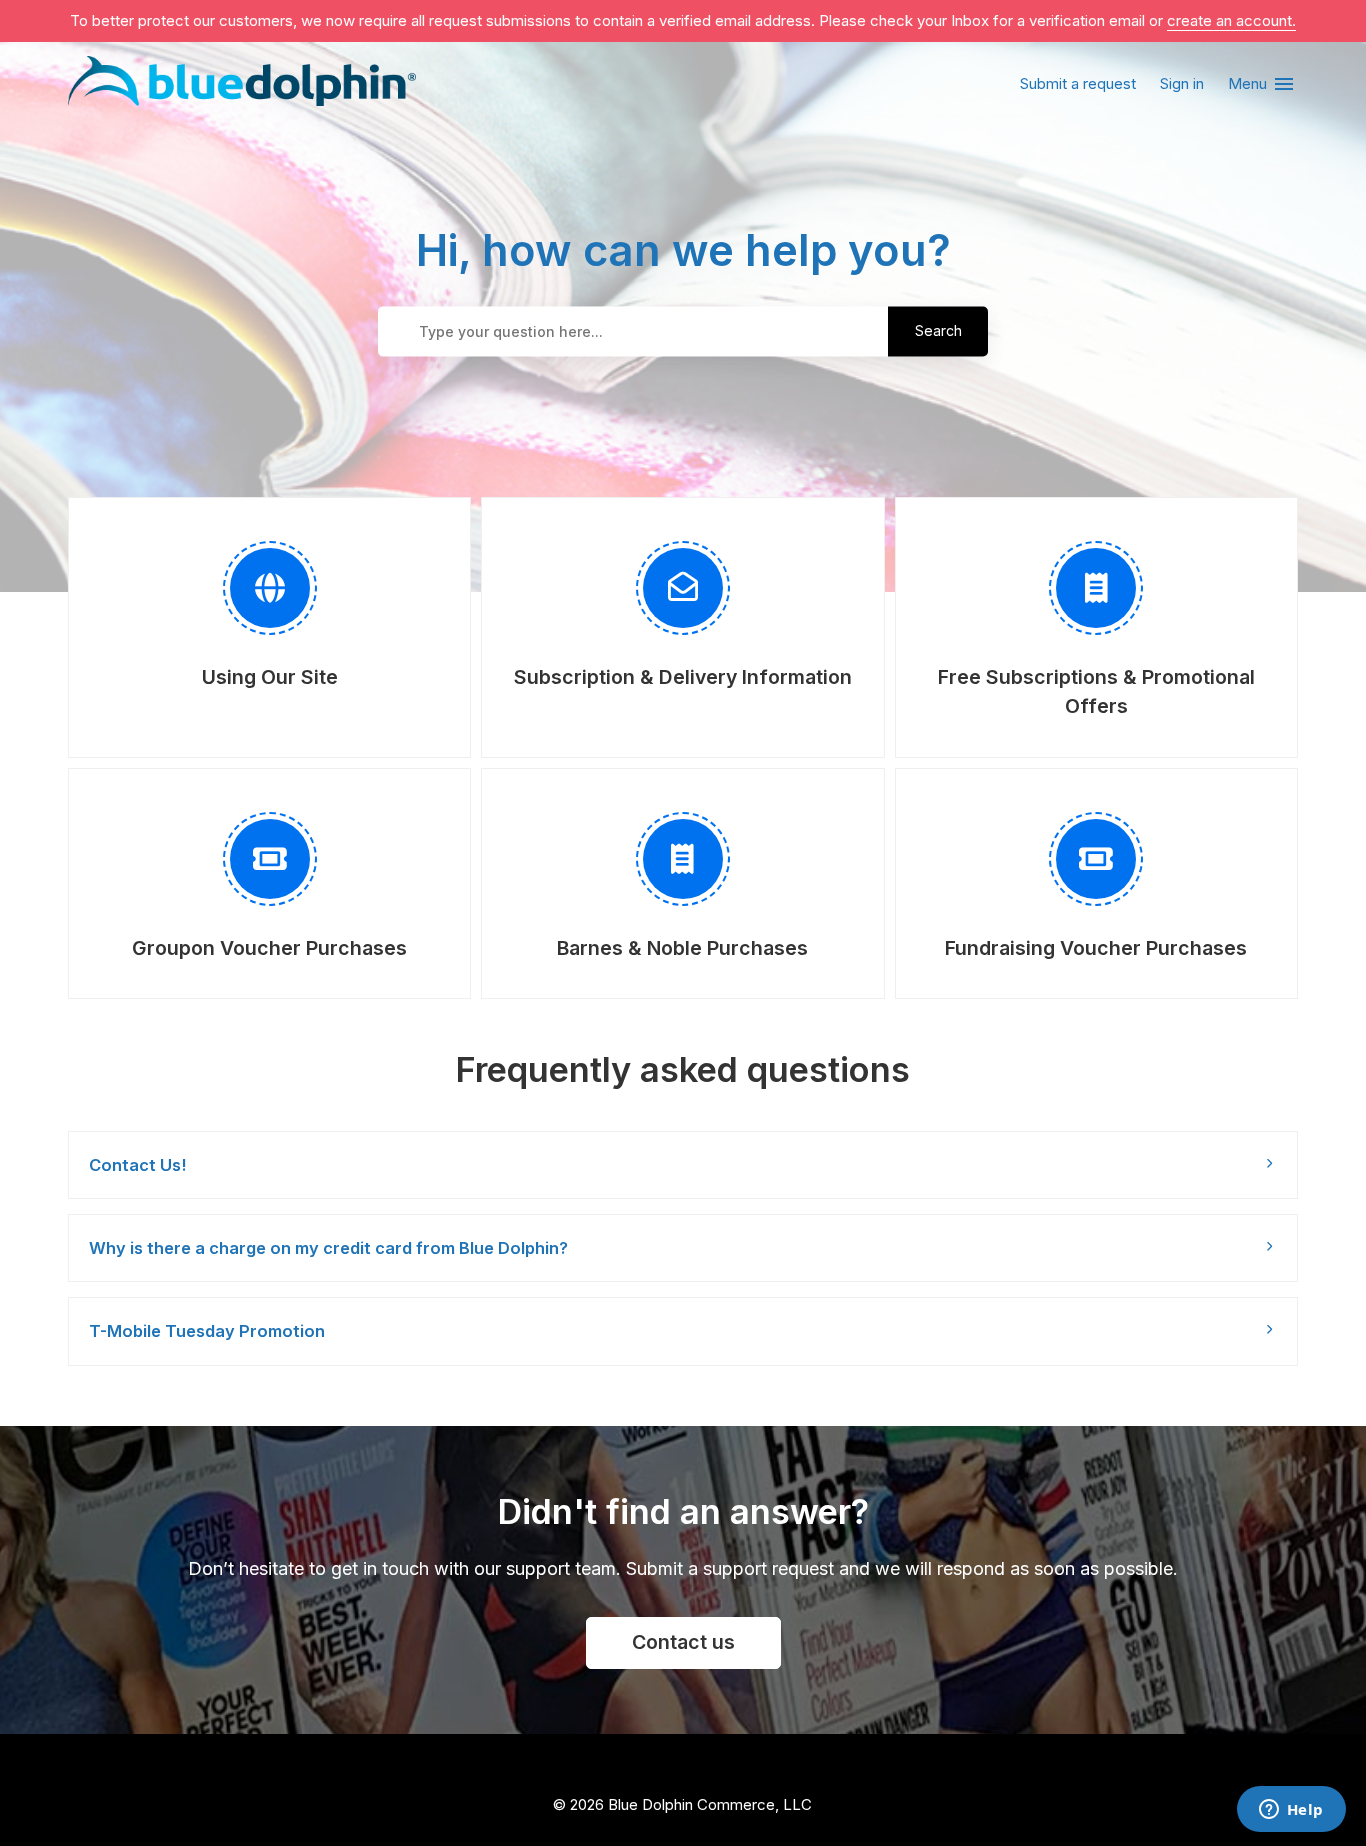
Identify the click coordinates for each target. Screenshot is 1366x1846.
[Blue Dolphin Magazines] (241, 84)
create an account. (1231, 20)
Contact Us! (137, 1165)
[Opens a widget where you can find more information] (1291, 1811)
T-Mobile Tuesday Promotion (207, 1331)
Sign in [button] (1182, 83)
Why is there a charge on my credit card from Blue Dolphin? (328, 1248)
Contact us (683, 1642)
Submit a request (1078, 83)
